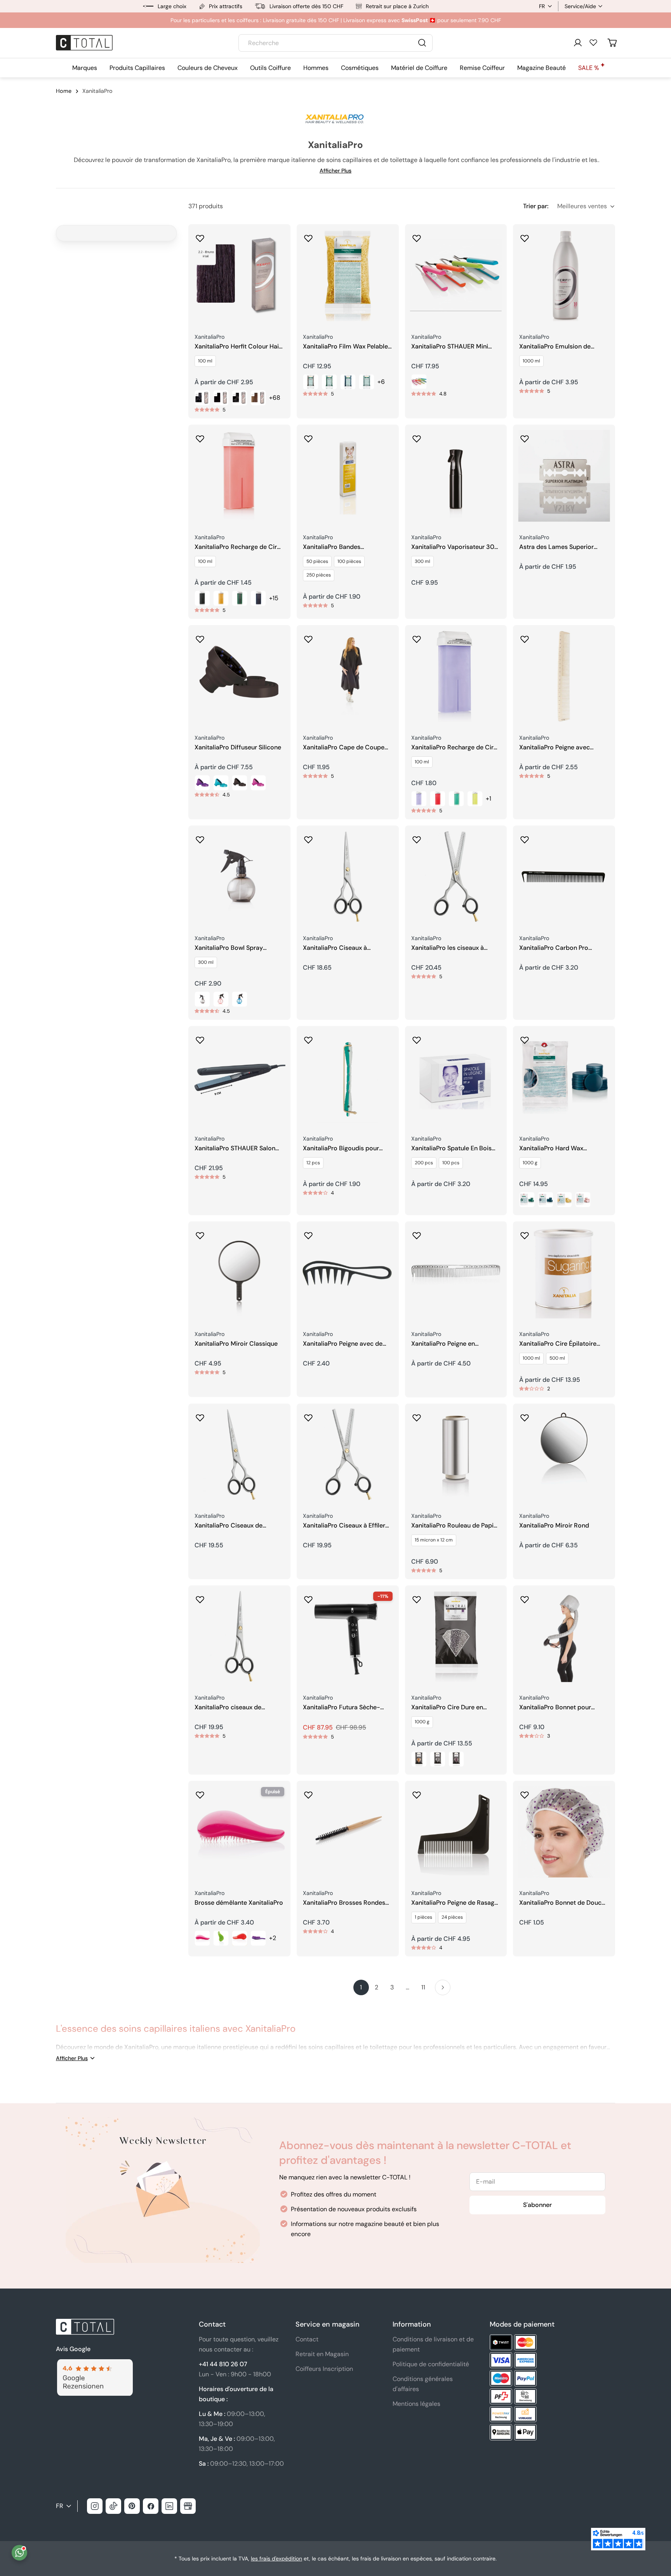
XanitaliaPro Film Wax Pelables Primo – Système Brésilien (347, 347)
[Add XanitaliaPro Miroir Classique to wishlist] (200, 1233)
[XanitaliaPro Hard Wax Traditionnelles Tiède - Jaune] (564, 1200)
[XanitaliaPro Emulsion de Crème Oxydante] (564, 275)
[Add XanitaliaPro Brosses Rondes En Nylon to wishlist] (308, 1792)
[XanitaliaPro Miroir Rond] (564, 1455)
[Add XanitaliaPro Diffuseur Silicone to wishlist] (200, 637)
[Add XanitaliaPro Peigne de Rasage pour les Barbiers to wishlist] (417, 1792)
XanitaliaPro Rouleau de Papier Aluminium (455, 1526)
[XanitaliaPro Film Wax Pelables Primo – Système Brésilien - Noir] (311, 382)
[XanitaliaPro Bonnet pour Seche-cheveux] (564, 1636)
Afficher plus (335, 171)
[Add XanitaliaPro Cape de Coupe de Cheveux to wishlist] (308, 637)
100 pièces (349, 561)
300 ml (422, 561)
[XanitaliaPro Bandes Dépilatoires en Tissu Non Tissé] (348, 476)
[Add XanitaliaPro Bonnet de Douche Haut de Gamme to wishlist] (525, 1792)
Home (64, 91)
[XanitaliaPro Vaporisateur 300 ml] (456, 476)
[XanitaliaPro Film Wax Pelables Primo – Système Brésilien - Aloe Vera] (367, 382)
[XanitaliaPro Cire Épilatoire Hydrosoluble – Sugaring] (564, 1272)
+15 (274, 598)
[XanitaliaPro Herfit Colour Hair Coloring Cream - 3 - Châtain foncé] (240, 398)
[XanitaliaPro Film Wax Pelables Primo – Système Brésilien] (348, 275)
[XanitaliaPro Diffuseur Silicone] (239, 676)
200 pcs (424, 1163)
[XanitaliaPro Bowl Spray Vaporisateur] (239, 877)
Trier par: (536, 206)
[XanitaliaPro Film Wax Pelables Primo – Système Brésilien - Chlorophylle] (329, 382)
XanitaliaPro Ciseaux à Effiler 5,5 (344, 1526)
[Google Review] (94, 2364)
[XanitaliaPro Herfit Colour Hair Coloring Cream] (239, 275)
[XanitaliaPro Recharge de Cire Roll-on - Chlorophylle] (240, 598)
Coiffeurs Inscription (324, 2369)
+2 (273, 1938)
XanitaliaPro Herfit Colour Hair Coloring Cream (238, 347)
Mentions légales (416, 2404)
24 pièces (452, 1917)
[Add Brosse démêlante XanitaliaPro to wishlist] (200, 1792)
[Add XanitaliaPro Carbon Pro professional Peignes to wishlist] (525, 837)
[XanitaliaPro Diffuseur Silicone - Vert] (221, 783)
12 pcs (313, 1163)
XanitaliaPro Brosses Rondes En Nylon (344, 1903)
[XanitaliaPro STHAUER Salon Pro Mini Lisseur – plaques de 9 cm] (239, 1077)
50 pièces (317, 561)
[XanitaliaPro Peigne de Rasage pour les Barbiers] (456, 1832)
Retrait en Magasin (322, 2354)
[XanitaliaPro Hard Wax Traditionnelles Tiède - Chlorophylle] (527, 1200)
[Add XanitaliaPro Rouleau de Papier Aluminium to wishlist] (417, 1415)
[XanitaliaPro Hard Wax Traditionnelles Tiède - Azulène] (546, 1200)
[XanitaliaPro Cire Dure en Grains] (456, 1636)
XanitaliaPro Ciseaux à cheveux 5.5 (335, 948)
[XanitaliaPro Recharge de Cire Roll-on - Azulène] (258, 598)
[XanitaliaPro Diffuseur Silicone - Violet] (202, 783)
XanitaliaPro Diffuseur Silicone (238, 747)
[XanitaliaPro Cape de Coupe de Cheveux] (348, 676)
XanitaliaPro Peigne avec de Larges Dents (343, 1344)
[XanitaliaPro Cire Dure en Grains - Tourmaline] (456, 1759)
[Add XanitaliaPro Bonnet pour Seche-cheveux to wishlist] (525, 1597)
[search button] (422, 43)
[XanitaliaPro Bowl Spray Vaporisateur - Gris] (202, 999)
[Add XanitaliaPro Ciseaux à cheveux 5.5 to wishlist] (308, 837)
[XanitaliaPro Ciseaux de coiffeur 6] (239, 1455)
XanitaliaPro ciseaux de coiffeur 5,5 (228, 1708)
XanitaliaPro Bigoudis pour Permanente (341, 1149)
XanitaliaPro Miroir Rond (554, 1526)
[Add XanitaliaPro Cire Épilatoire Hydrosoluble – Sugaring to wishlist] (525, 1233)
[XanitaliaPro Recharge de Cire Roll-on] (239, 476)
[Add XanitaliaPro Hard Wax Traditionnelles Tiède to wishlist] (525, 1038)
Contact (307, 2339)
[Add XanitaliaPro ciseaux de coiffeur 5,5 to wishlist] (200, 1597)
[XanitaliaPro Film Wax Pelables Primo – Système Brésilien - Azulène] (348, 382)
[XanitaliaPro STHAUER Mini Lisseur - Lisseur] (419, 382)
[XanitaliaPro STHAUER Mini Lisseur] (456, 275)
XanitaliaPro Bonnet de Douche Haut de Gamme (564, 1903)
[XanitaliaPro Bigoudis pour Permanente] (348, 1077)
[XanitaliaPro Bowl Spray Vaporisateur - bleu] (240, 999)
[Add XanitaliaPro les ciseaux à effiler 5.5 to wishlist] (417, 837)
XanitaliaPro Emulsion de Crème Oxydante (555, 347)
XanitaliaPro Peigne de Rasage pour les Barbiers (455, 1903)
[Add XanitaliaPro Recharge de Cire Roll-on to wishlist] (200, 436)
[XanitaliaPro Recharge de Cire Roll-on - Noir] (202, 598)
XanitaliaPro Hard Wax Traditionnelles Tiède (551, 1149)
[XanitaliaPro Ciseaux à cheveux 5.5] (348, 877)
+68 (275, 398)
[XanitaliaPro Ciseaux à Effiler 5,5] (348, 1455)
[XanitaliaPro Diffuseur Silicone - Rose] (258, 783)
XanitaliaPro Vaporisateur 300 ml (455, 547)
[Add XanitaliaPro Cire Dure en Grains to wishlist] (417, 1597)
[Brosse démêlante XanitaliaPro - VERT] (221, 1938)
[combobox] (335, 43)
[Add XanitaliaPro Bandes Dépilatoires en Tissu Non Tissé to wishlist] (308, 436)
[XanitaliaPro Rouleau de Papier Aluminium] (456, 1455)
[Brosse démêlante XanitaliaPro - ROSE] (202, 1938)
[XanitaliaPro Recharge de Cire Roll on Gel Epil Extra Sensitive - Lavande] (419, 799)
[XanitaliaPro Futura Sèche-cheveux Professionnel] (348, 1636)
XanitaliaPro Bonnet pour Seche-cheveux (555, 1708)
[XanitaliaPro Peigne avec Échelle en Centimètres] (564, 676)
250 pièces (319, 575)
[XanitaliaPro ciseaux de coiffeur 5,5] (239, 1636)
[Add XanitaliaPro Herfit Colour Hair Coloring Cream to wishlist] (200, 236)
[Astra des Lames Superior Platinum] (564, 476)
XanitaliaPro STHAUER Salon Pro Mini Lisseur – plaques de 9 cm (237, 1149)
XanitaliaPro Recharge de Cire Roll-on (237, 547)
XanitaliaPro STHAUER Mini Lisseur (450, 347)
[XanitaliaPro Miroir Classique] (239, 1272)
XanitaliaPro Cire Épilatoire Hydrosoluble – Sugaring (558, 1344)
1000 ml (531, 361)
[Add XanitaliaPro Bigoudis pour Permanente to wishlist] (308, 1038)
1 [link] (361, 1987)
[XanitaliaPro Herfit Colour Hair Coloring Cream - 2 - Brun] (221, 398)
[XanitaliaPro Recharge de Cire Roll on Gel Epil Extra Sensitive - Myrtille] (438, 799)
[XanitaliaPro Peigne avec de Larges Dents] (348, 1272)
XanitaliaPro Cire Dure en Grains (447, 1708)
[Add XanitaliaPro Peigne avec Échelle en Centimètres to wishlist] (525, 637)
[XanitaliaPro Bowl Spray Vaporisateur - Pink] (221, 999)
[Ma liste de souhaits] (593, 42)
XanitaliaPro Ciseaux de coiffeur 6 (229, 1526)
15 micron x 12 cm (434, 1540)
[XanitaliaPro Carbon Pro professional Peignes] (564, 877)
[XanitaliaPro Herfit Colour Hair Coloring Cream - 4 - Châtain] (258, 398)
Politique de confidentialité (431, 2364)
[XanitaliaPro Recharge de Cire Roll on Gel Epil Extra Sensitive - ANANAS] (475, 799)
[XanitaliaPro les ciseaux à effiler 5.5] (456, 877)
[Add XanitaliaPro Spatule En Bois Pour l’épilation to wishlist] (417, 1038)
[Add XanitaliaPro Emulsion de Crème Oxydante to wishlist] (525, 236)
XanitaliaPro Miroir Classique (236, 1344)
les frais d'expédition (276, 2559)
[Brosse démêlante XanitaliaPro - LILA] (258, 1938)
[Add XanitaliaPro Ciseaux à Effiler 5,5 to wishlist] (308, 1415)
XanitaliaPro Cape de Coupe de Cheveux (344, 748)
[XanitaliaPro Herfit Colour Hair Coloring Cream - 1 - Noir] (202, 398)
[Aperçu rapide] (279, 241)
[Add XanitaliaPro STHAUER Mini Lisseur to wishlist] (417, 236)
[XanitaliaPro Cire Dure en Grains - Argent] (438, 1759)
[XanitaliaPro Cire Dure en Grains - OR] (419, 1759)
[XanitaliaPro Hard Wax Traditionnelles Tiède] (564, 1077)
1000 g (530, 1163)
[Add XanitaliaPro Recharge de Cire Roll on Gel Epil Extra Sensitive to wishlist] (417, 637)
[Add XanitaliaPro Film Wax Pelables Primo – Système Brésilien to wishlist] (308, 236)
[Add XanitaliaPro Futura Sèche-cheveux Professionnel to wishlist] (308, 1597)
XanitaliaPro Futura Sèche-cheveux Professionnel (342, 1708)
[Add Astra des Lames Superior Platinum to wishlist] (525, 436)
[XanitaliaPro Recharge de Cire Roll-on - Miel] (221, 598)
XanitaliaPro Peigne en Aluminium (443, 1344)
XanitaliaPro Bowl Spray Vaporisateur (229, 948)
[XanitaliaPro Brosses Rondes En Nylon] (348, 1832)
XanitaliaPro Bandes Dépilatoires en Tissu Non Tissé (348, 547)
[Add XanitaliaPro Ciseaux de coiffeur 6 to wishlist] (200, 1415)
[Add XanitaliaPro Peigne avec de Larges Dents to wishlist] (308, 1233)
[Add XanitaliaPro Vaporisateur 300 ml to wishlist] (417, 436)
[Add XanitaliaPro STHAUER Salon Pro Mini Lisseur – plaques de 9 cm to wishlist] (200, 1038)
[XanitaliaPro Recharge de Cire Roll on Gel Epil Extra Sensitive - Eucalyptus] (456, 799)
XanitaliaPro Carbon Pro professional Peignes (554, 948)
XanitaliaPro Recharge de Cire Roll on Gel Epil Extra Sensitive (455, 748)
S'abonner (537, 2205)
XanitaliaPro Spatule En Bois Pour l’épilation (451, 1149)
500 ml (557, 1358)
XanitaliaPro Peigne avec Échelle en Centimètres (555, 748)
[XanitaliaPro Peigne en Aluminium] (456, 1272)
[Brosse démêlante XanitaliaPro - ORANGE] (240, 1938)
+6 (381, 382)
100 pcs (451, 1163)
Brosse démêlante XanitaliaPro (239, 1903)
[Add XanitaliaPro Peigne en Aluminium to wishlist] (417, 1233)
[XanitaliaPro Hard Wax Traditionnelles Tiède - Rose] (583, 1200)
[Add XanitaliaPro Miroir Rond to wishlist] (525, 1415)
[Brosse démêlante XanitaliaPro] (239, 1832)
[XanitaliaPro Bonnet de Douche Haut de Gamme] (564, 1832)
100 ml (205, 361)
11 (423, 1987)
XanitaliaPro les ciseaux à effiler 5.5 (448, 948)
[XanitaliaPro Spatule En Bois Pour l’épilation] (456, 1077)
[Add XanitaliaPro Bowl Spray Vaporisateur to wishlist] (200, 837)
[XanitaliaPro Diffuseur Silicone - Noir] (240, 783)
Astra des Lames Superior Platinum (556, 547)
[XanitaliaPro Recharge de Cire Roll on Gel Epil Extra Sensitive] (456, 676)
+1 (488, 799)
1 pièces (423, 1917)
